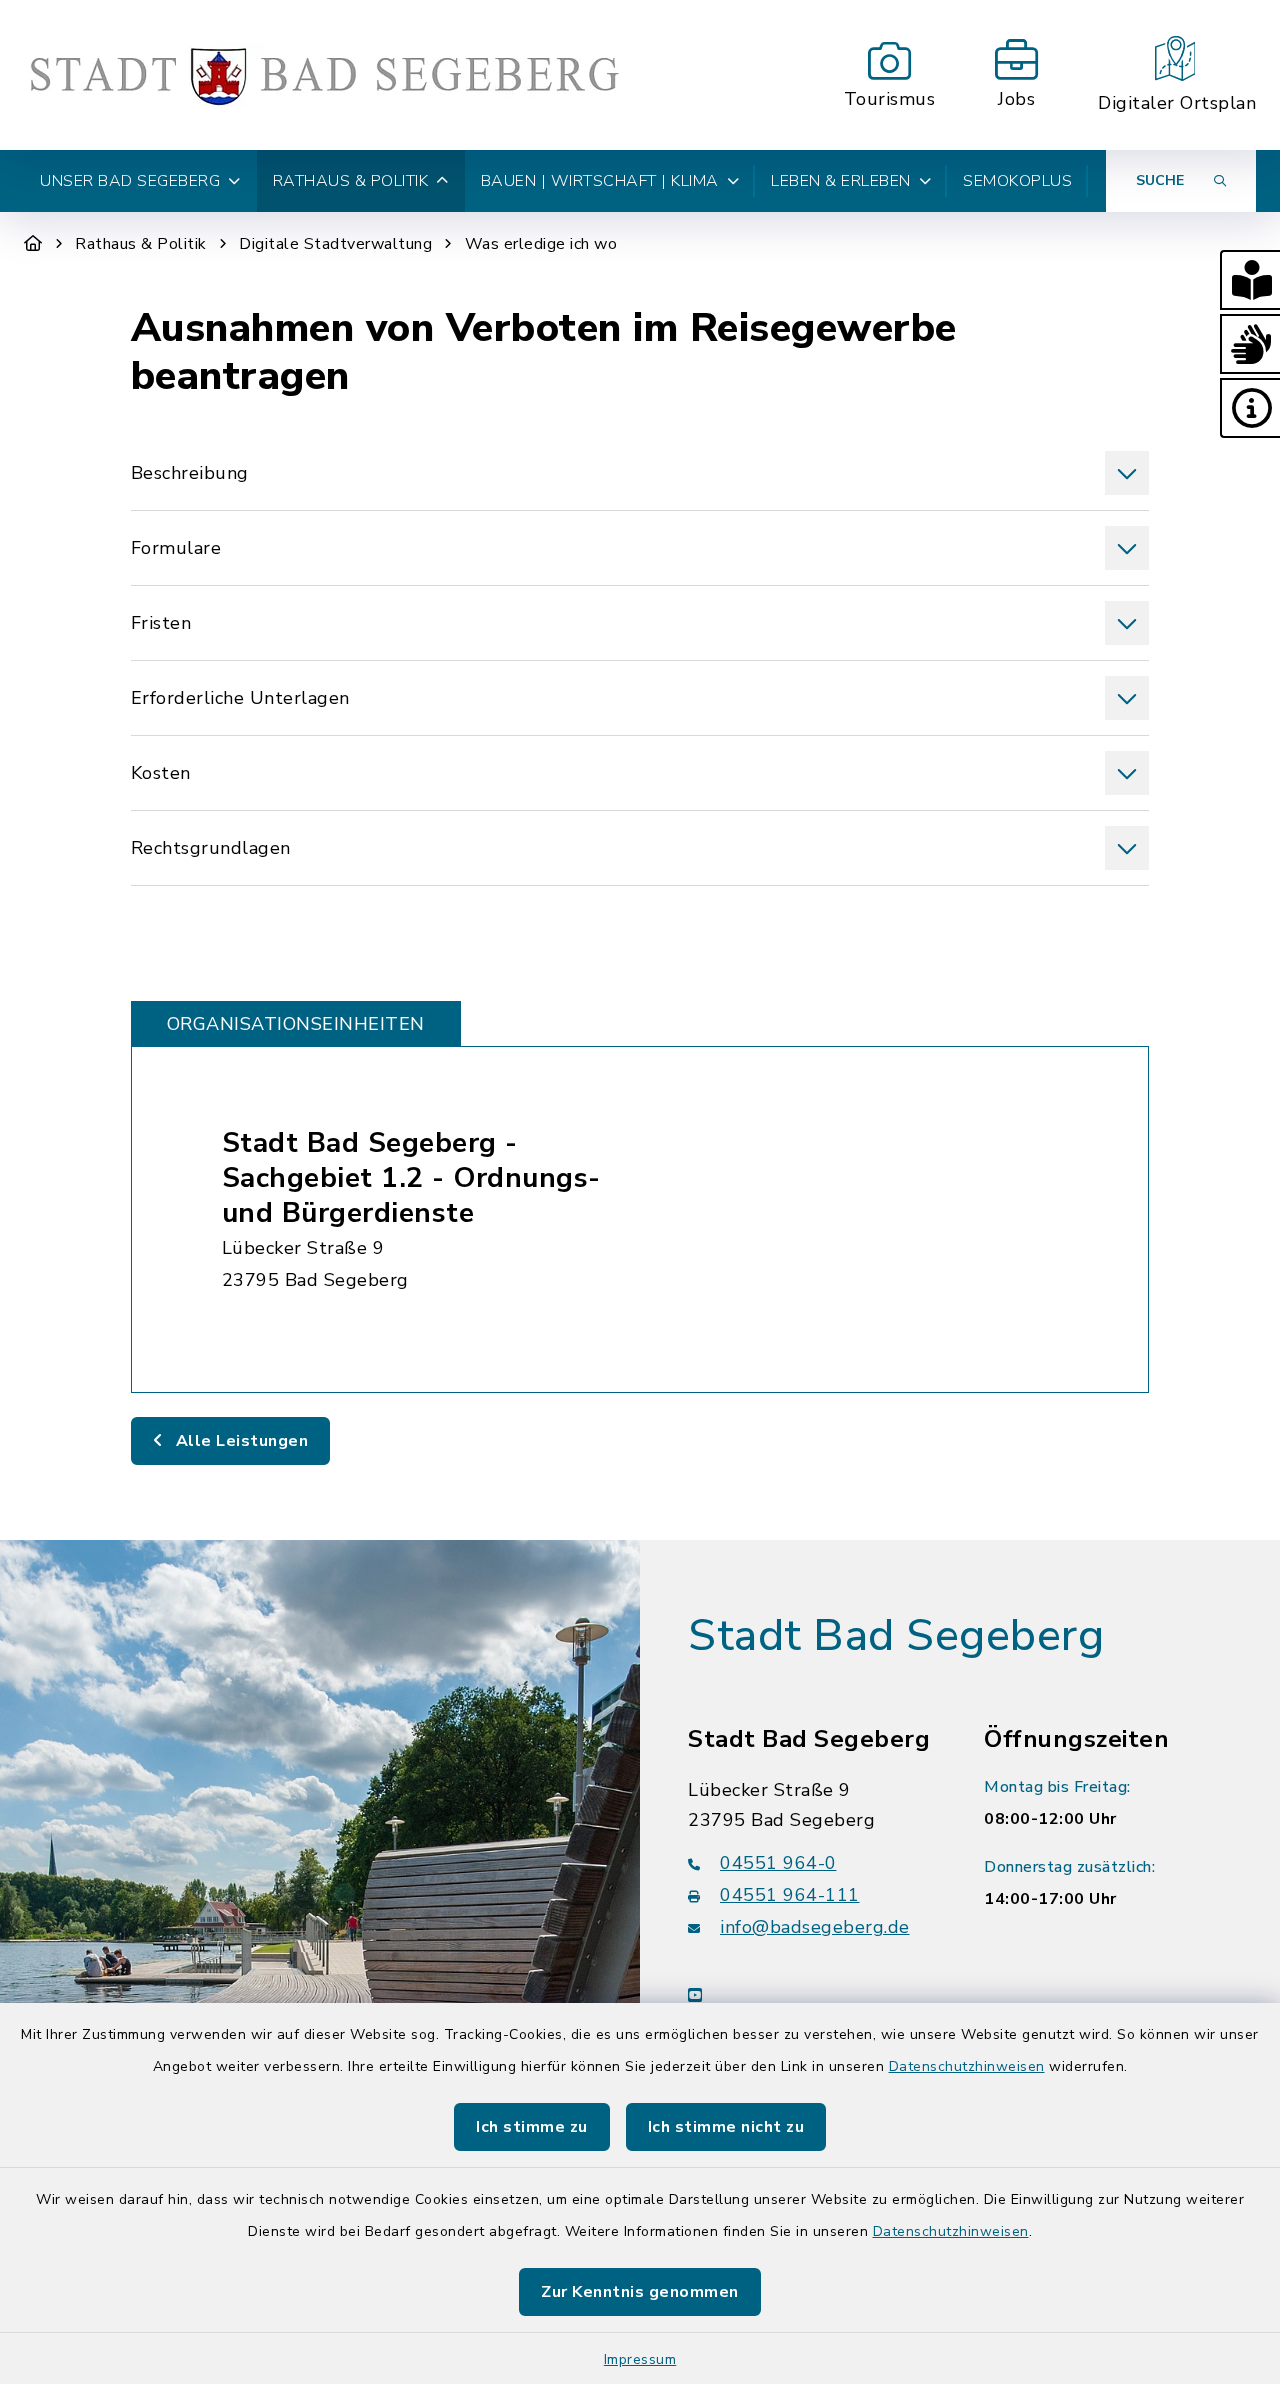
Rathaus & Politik (141, 244)
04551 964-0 (778, 1863)
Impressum (640, 2359)
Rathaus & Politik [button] (351, 181)
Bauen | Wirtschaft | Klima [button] (600, 181)
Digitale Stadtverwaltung (335, 244)
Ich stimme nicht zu (726, 2127)
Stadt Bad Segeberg (896, 1636)
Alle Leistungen (239, 1441)
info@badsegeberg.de (815, 1927)
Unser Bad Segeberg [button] (130, 181)
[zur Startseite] (324, 75)
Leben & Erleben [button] (841, 181)
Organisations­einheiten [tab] (296, 1024)
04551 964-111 (790, 1895)
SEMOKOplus (1017, 181)
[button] (1250, 280)
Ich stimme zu (532, 2127)
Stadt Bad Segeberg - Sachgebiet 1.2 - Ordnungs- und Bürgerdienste (411, 1178)
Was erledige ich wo (541, 244)
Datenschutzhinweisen (967, 2066)
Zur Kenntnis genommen (640, 2292)
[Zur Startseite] (33, 244)
